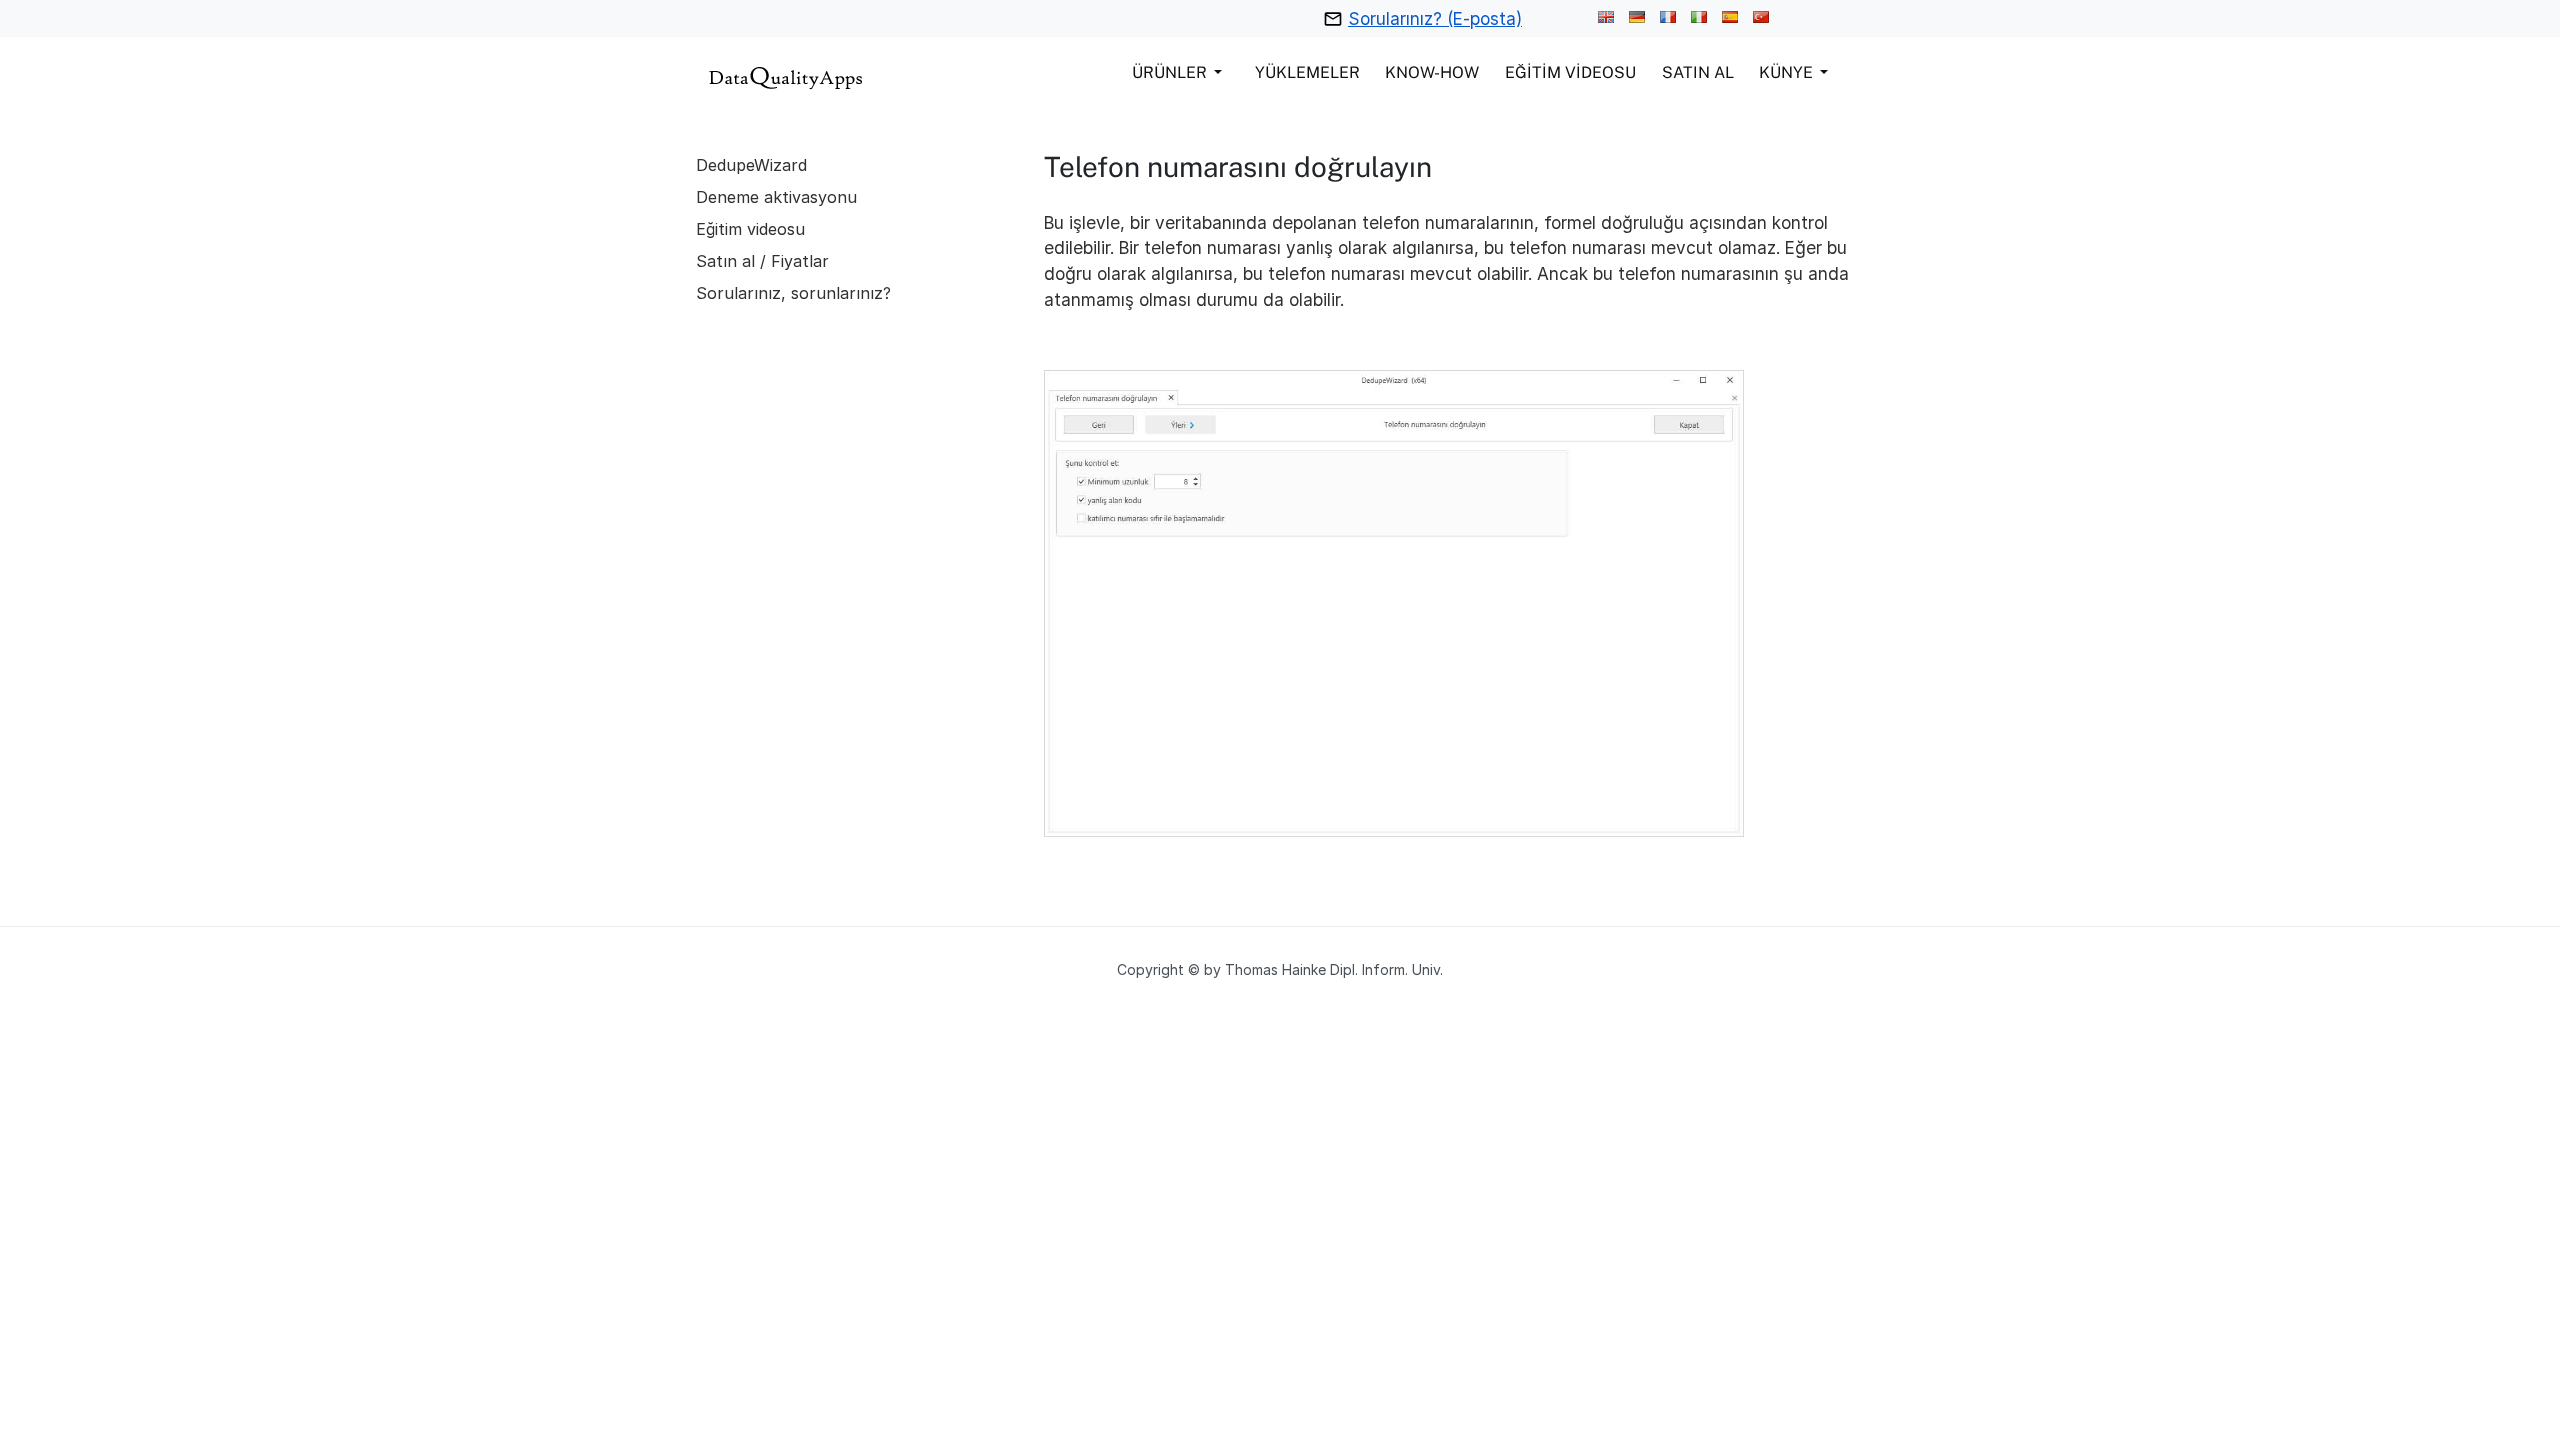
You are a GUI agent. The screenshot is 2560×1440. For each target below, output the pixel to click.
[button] (1180, 72)
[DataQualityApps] (786, 75)
